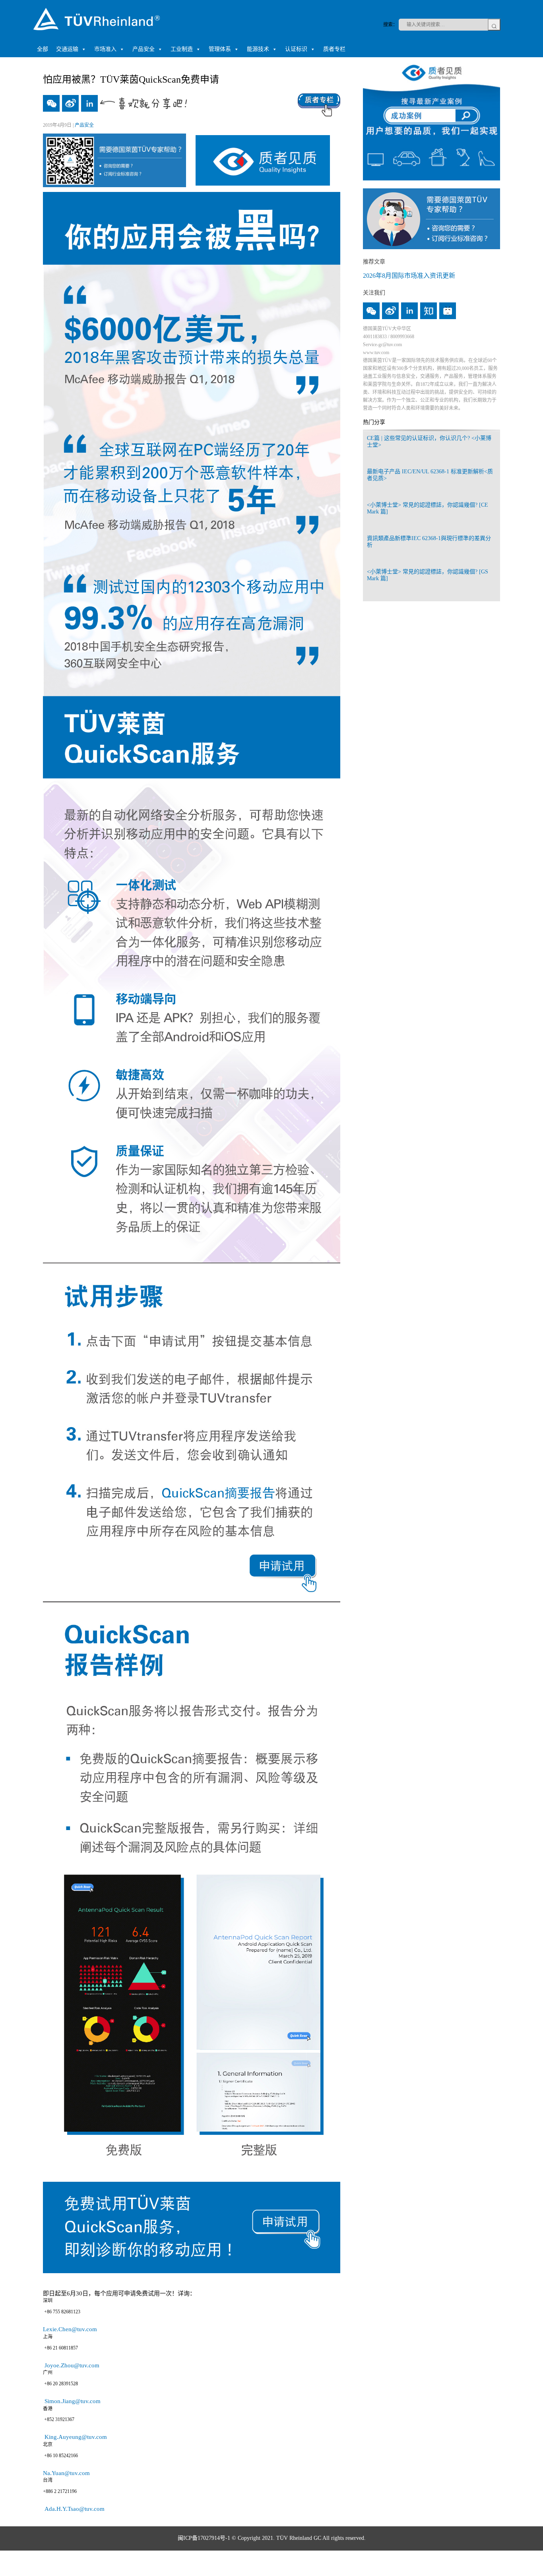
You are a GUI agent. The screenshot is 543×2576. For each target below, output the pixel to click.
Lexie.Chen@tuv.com (72, 2329)
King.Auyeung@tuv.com (75, 2437)
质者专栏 (334, 49)
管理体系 (220, 49)
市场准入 (105, 49)
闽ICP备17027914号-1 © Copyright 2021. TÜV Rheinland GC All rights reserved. (272, 2538)
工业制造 (182, 49)
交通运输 (67, 49)
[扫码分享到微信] (51, 103)
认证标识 (296, 49)
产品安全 (144, 49)
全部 (43, 49)
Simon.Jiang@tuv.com (73, 2401)
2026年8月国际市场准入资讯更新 (409, 276)
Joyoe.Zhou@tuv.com (71, 2365)
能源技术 (258, 49)
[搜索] (494, 25)
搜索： (390, 25)
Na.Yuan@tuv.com (67, 2473)
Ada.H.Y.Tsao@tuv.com (74, 2509)
